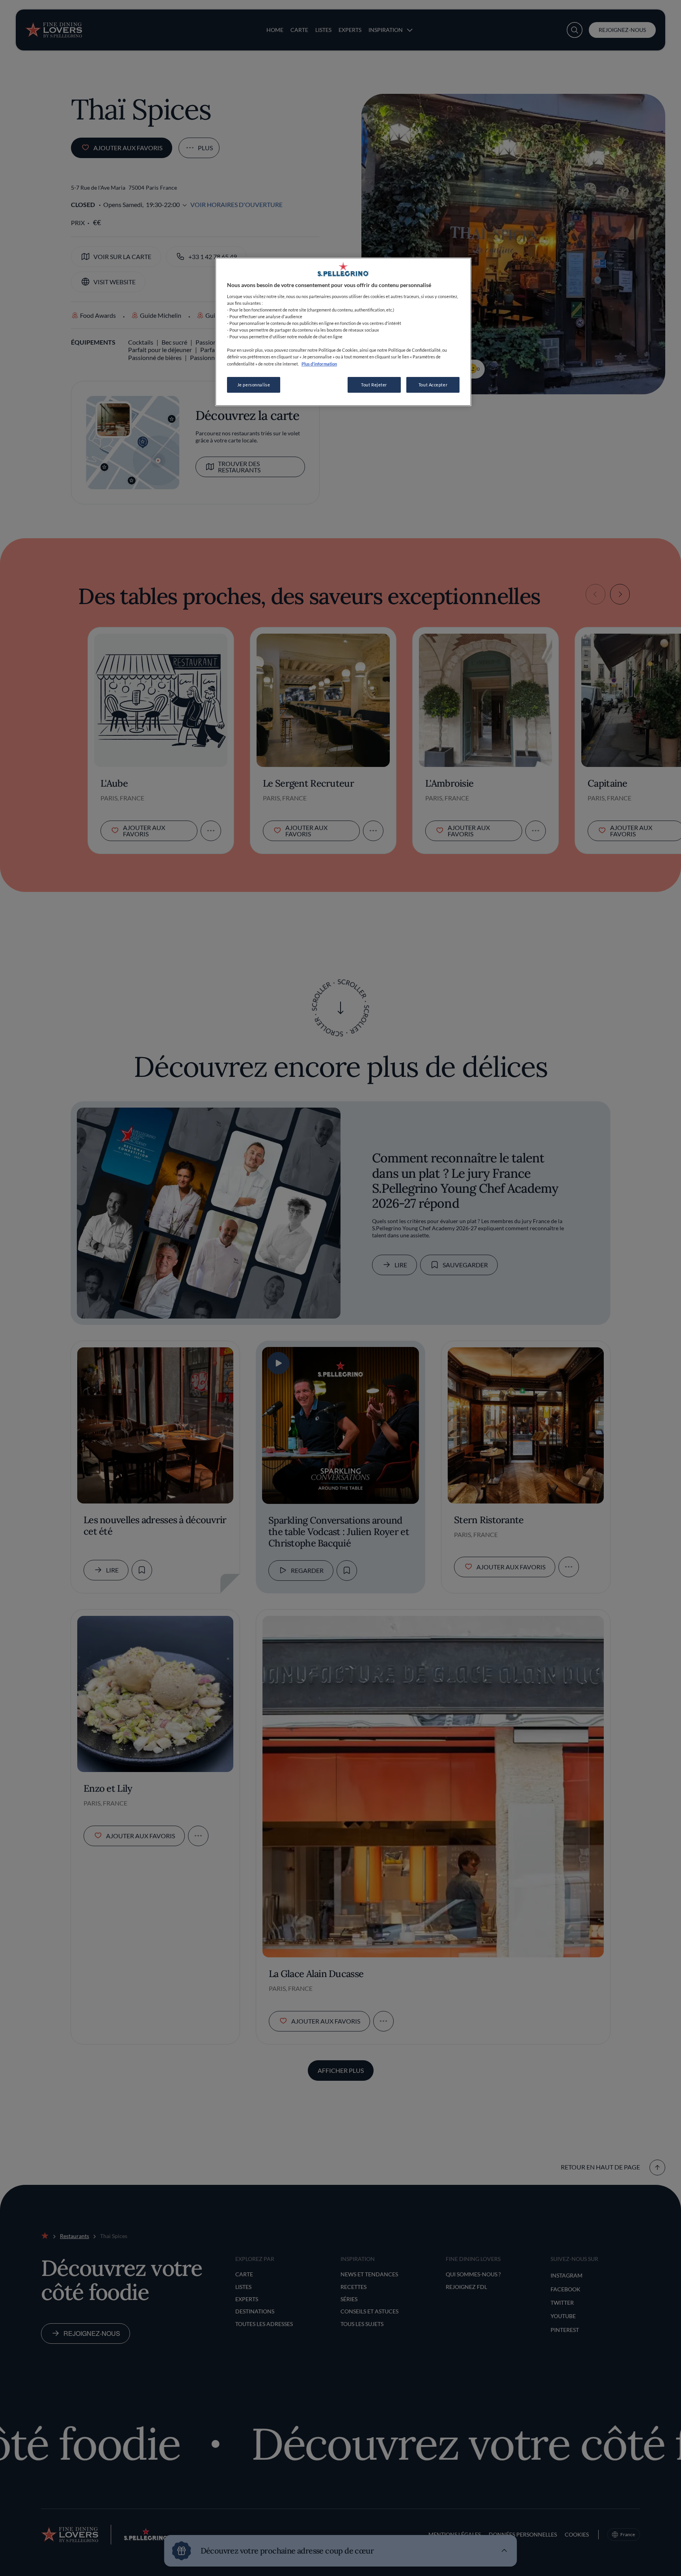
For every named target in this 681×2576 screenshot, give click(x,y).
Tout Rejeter (374, 385)
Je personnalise (254, 385)
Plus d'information (319, 364)
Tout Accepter (433, 385)
